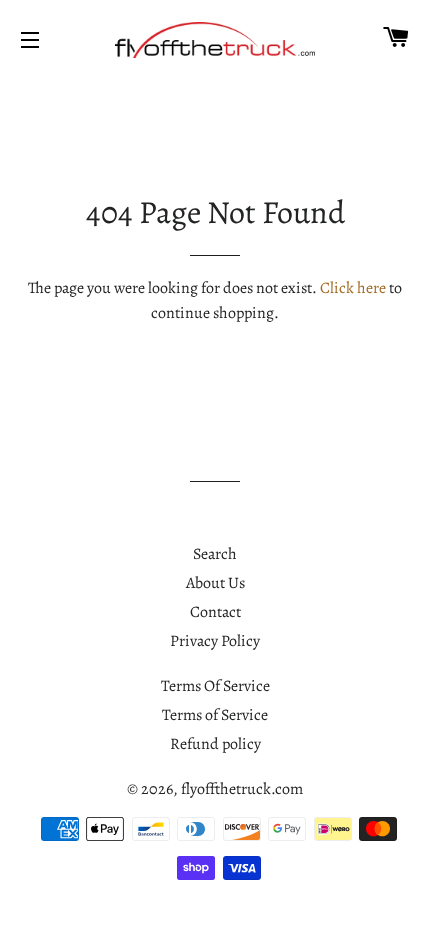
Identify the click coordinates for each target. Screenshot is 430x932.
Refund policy (215, 744)
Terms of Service (215, 715)
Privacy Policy (215, 641)
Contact (215, 612)
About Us (215, 583)
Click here (353, 288)
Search (215, 554)
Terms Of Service (215, 686)
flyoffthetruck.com (242, 789)
